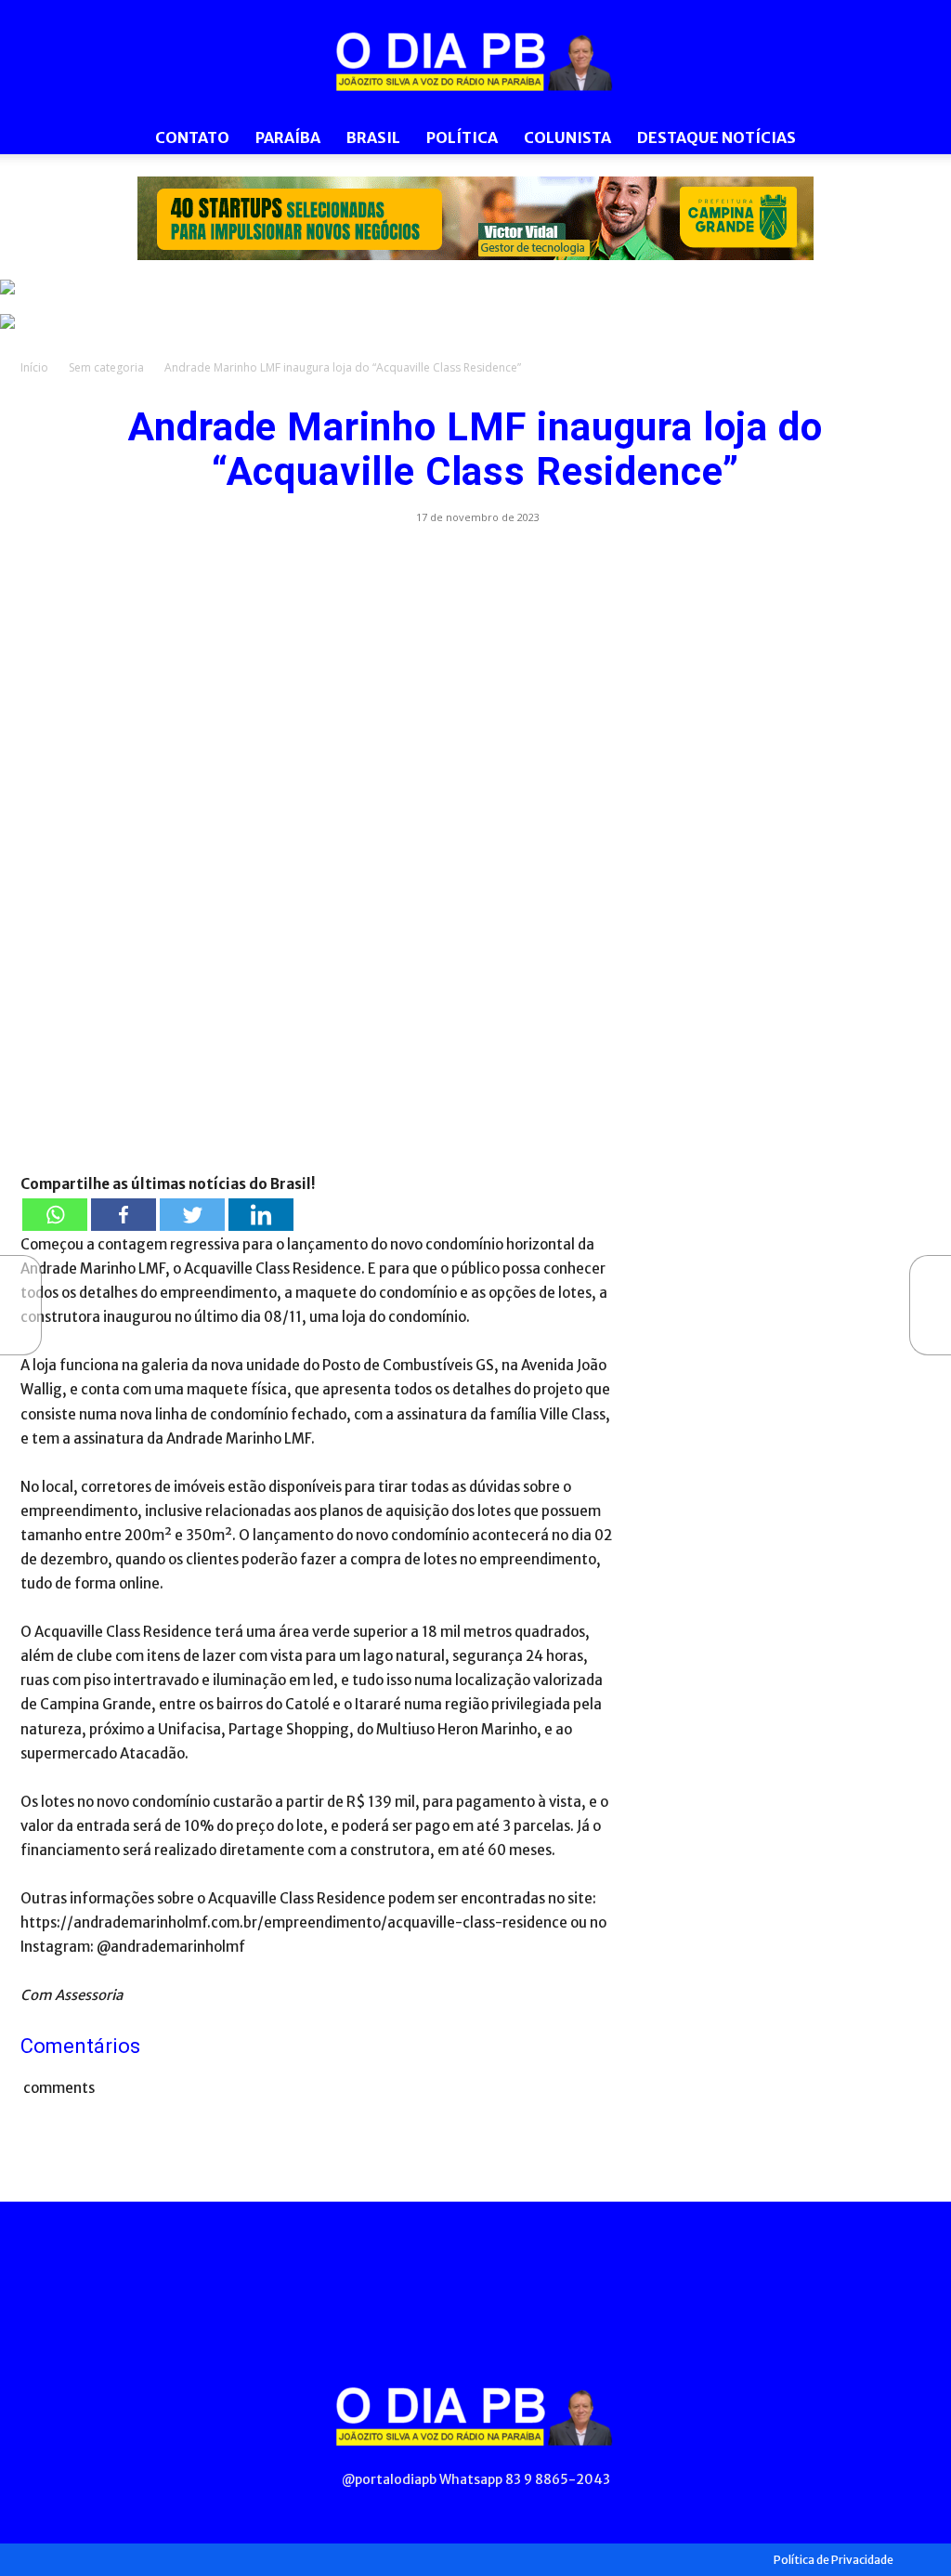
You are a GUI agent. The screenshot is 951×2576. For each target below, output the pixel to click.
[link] (475, 218)
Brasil (373, 137)
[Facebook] (124, 1215)
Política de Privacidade (834, 2560)
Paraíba (288, 137)
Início (34, 367)
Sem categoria (106, 367)
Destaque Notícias (717, 137)
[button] (908, 139)
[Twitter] (192, 1215)
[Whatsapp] (55, 1215)
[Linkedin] (261, 1215)
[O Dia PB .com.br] (475, 61)
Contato (192, 137)
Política (462, 137)
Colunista (567, 137)
